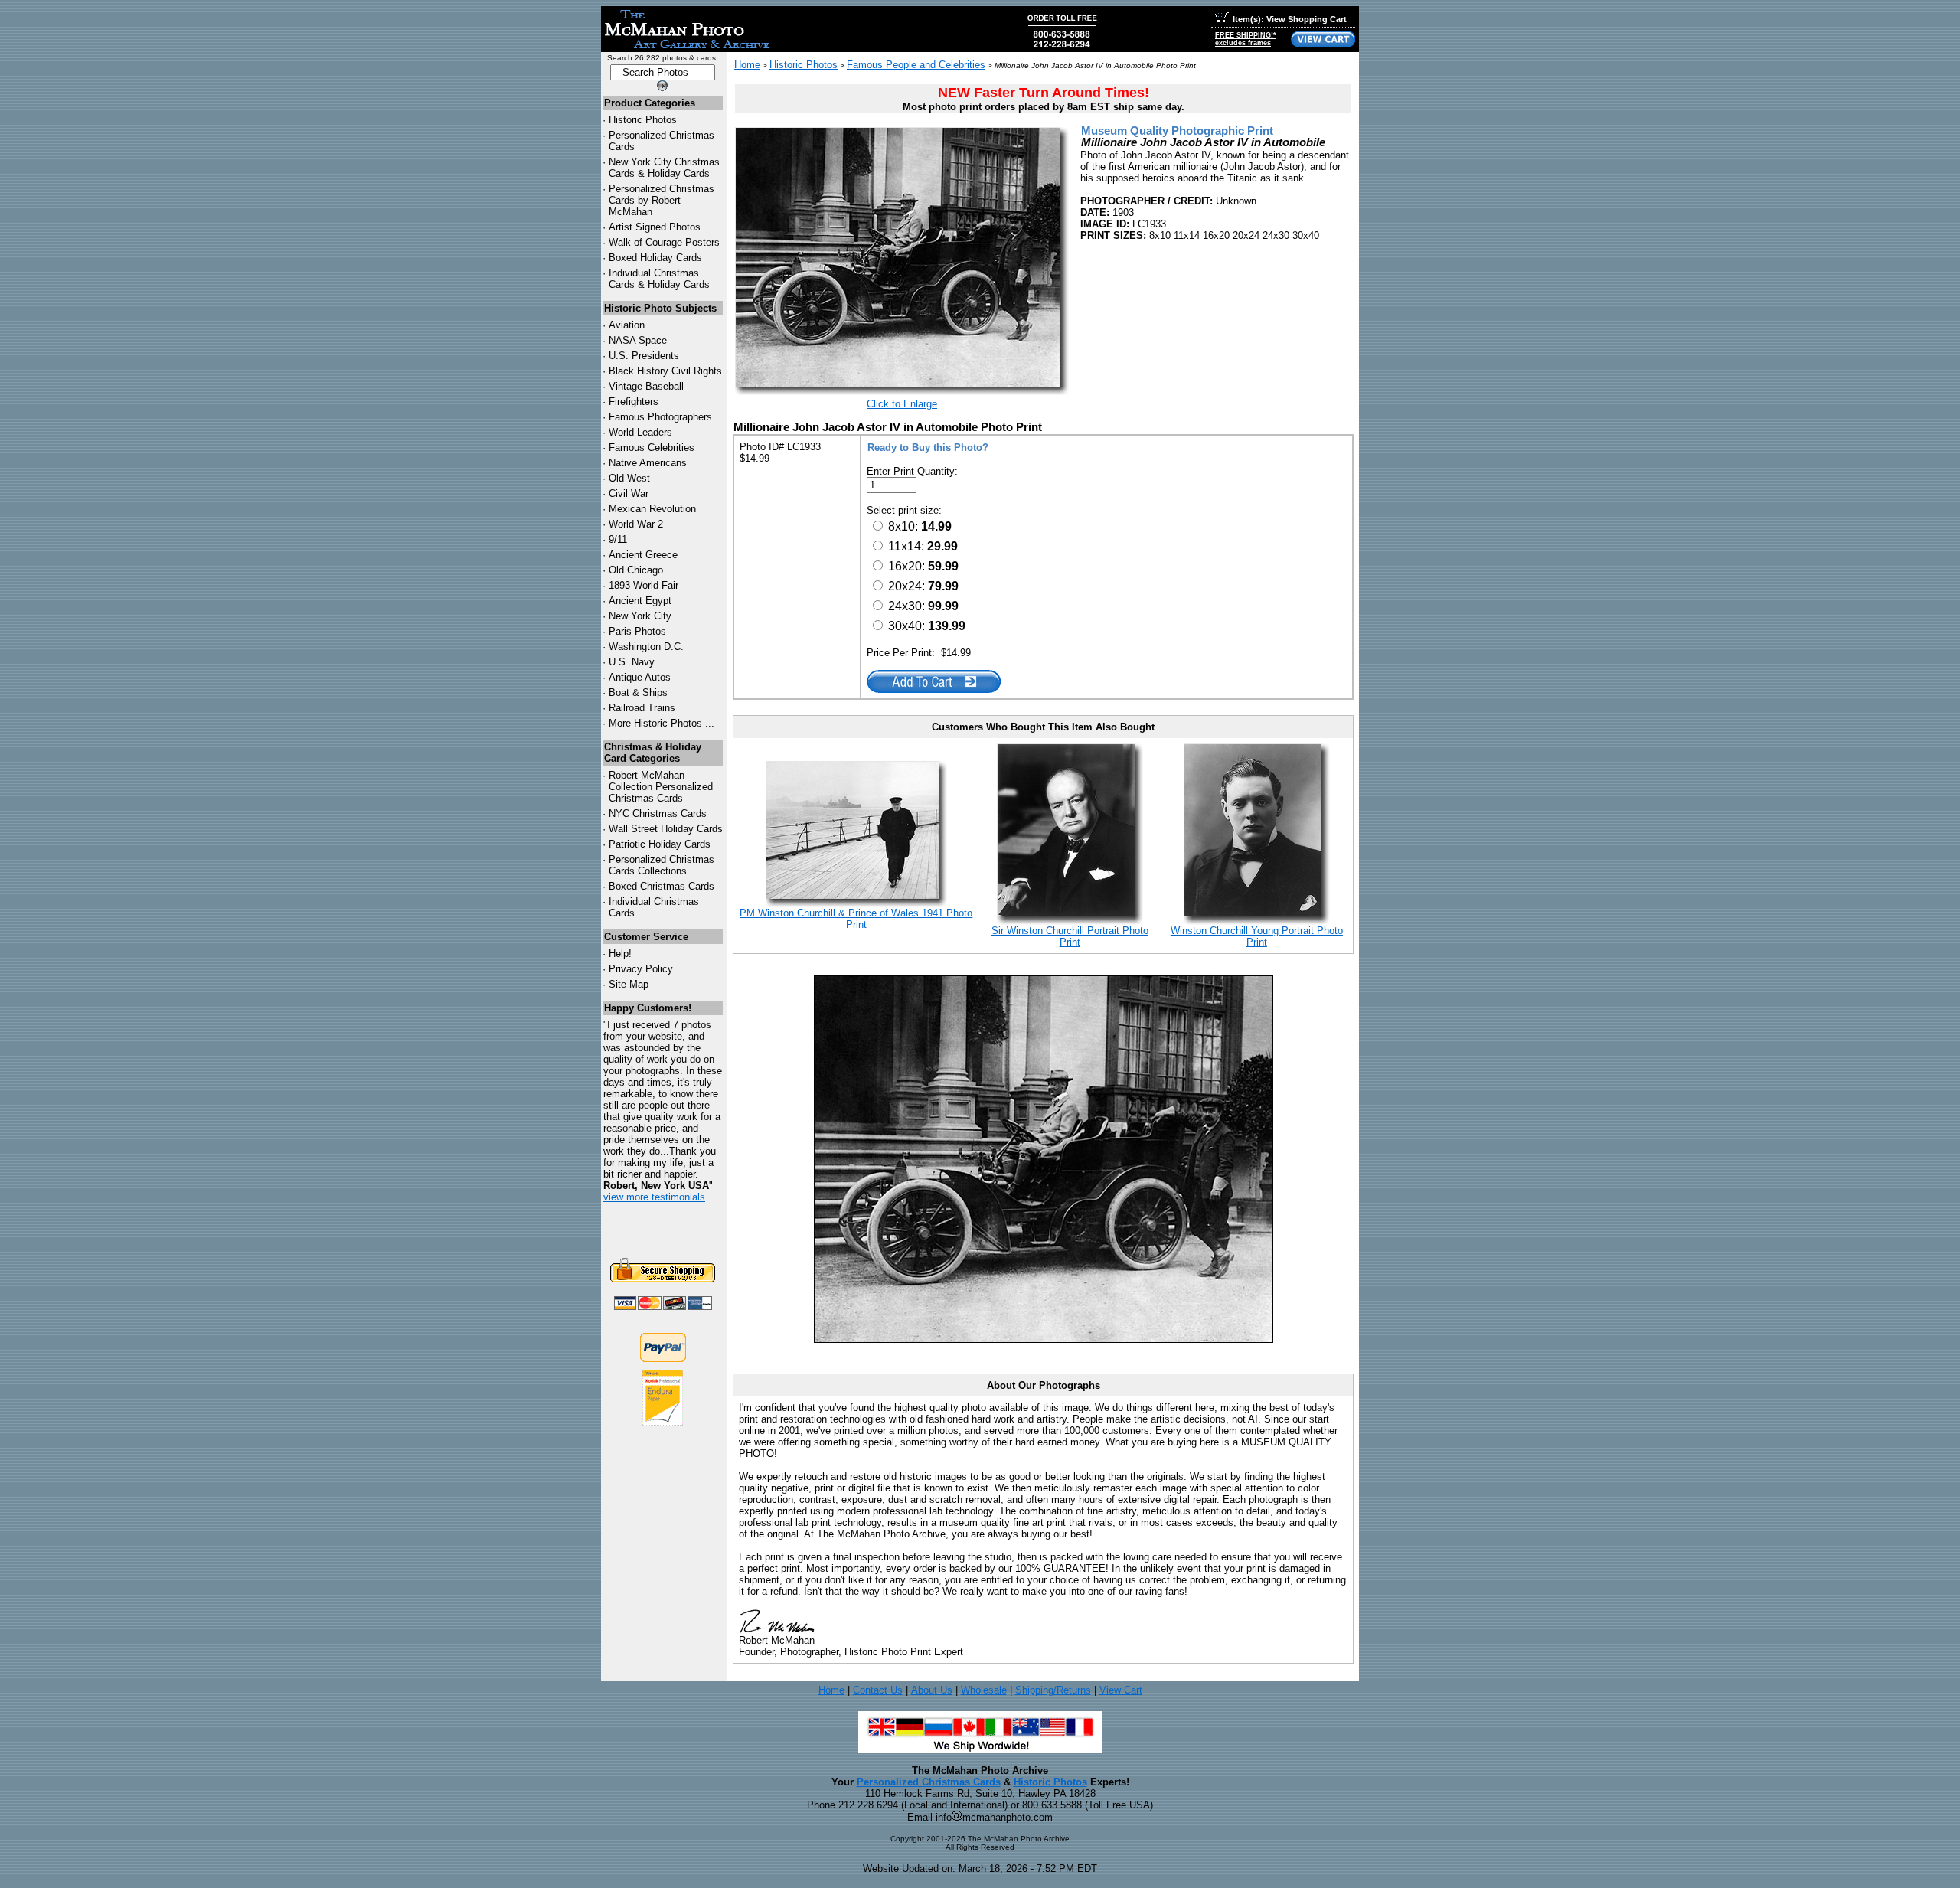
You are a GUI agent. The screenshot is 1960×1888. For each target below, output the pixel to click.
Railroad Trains (642, 708)
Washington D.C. (646, 647)
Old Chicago (636, 570)
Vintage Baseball (646, 386)
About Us (932, 1690)
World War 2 (636, 524)
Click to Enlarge (902, 404)
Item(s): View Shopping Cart (1290, 19)
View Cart (1121, 1690)
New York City (640, 616)
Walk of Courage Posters (664, 242)
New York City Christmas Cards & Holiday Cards (664, 168)
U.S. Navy (632, 662)
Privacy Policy (641, 969)
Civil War (629, 493)
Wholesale (984, 1690)
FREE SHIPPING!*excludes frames (1246, 39)
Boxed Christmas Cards (661, 886)
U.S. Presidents (644, 356)
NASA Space (638, 340)
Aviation (627, 325)
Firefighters (634, 402)
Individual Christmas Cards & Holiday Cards (659, 279)
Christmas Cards (658, 813)
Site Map (629, 984)
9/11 (618, 539)
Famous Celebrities (652, 448)
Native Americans (648, 463)
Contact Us (878, 1690)
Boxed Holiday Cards (655, 258)
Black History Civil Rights (665, 371)
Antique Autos (640, 677)
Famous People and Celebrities (916, 65)
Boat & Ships (638, 692)
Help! (620, 954)
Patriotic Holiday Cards (660, 844)
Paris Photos (637, 631)
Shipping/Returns (1053, 1690)
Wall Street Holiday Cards (666, 829)
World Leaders (640, 432)
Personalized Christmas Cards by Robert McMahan (661, 200)
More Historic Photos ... (661, 723)
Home (747, 65)
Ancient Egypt (640, 601)
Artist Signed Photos (655, 227)
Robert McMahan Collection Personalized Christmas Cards (661, 787)
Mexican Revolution (652, 509)
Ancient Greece (643, 555)
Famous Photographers (660, 417)
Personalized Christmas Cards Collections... (661, 865)
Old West (629, 478)
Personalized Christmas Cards (929, 1782)
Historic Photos (643, 120)
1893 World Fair (644, 585)
